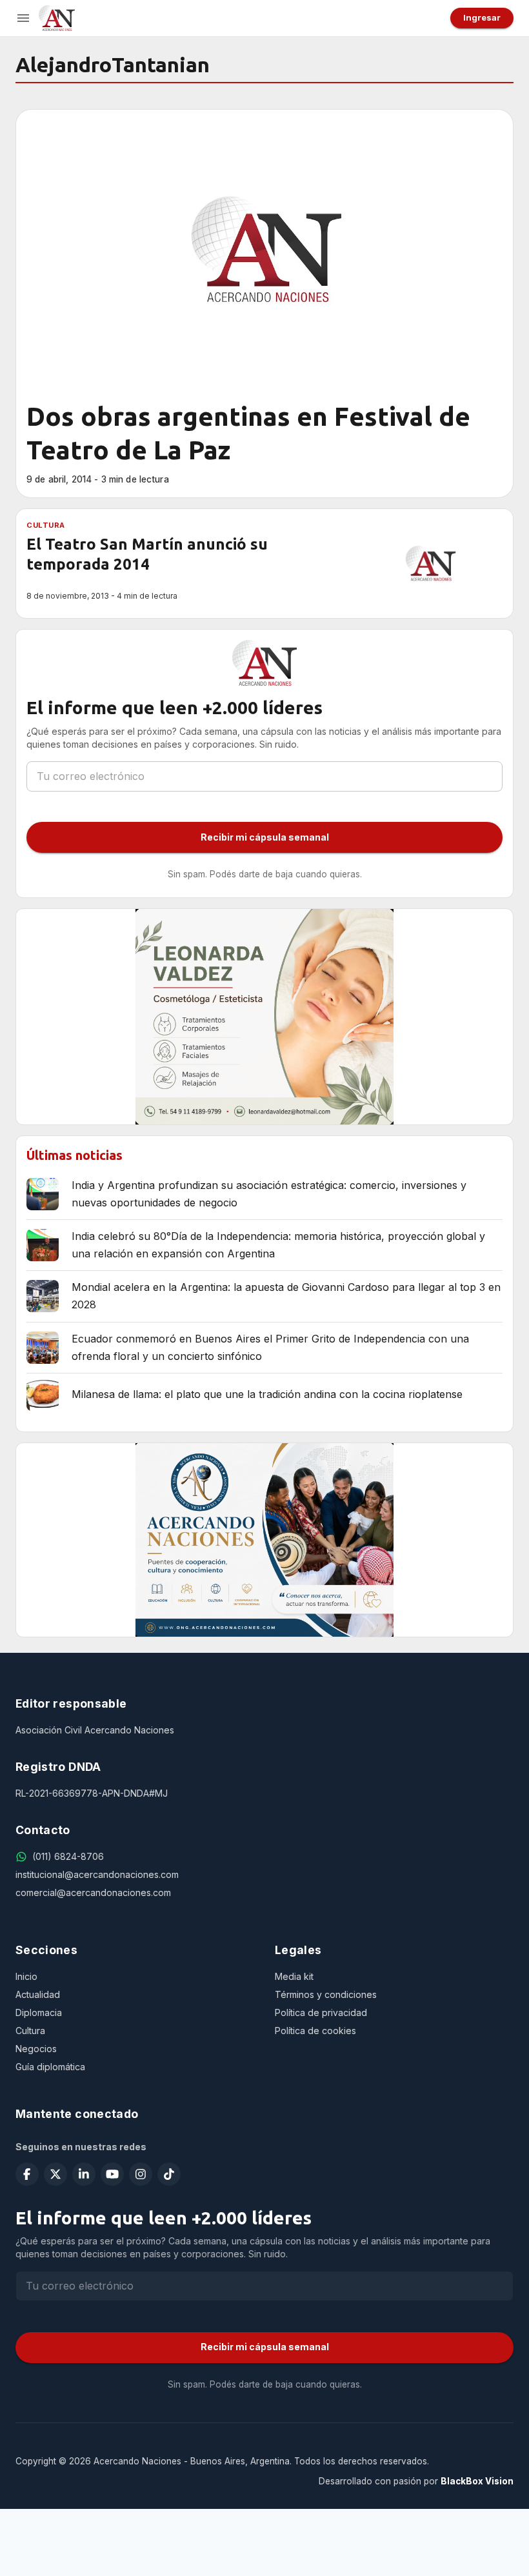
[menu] (23, 18)
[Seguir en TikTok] (169, 2174)
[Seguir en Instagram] (141, 2174)
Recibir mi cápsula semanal (265, 837)
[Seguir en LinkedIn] (84, 2174)
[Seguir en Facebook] (27, 2174)
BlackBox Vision (477, 2481)
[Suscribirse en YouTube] (112, 2174)
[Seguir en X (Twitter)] (55, 2174)
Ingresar (482, 17)
